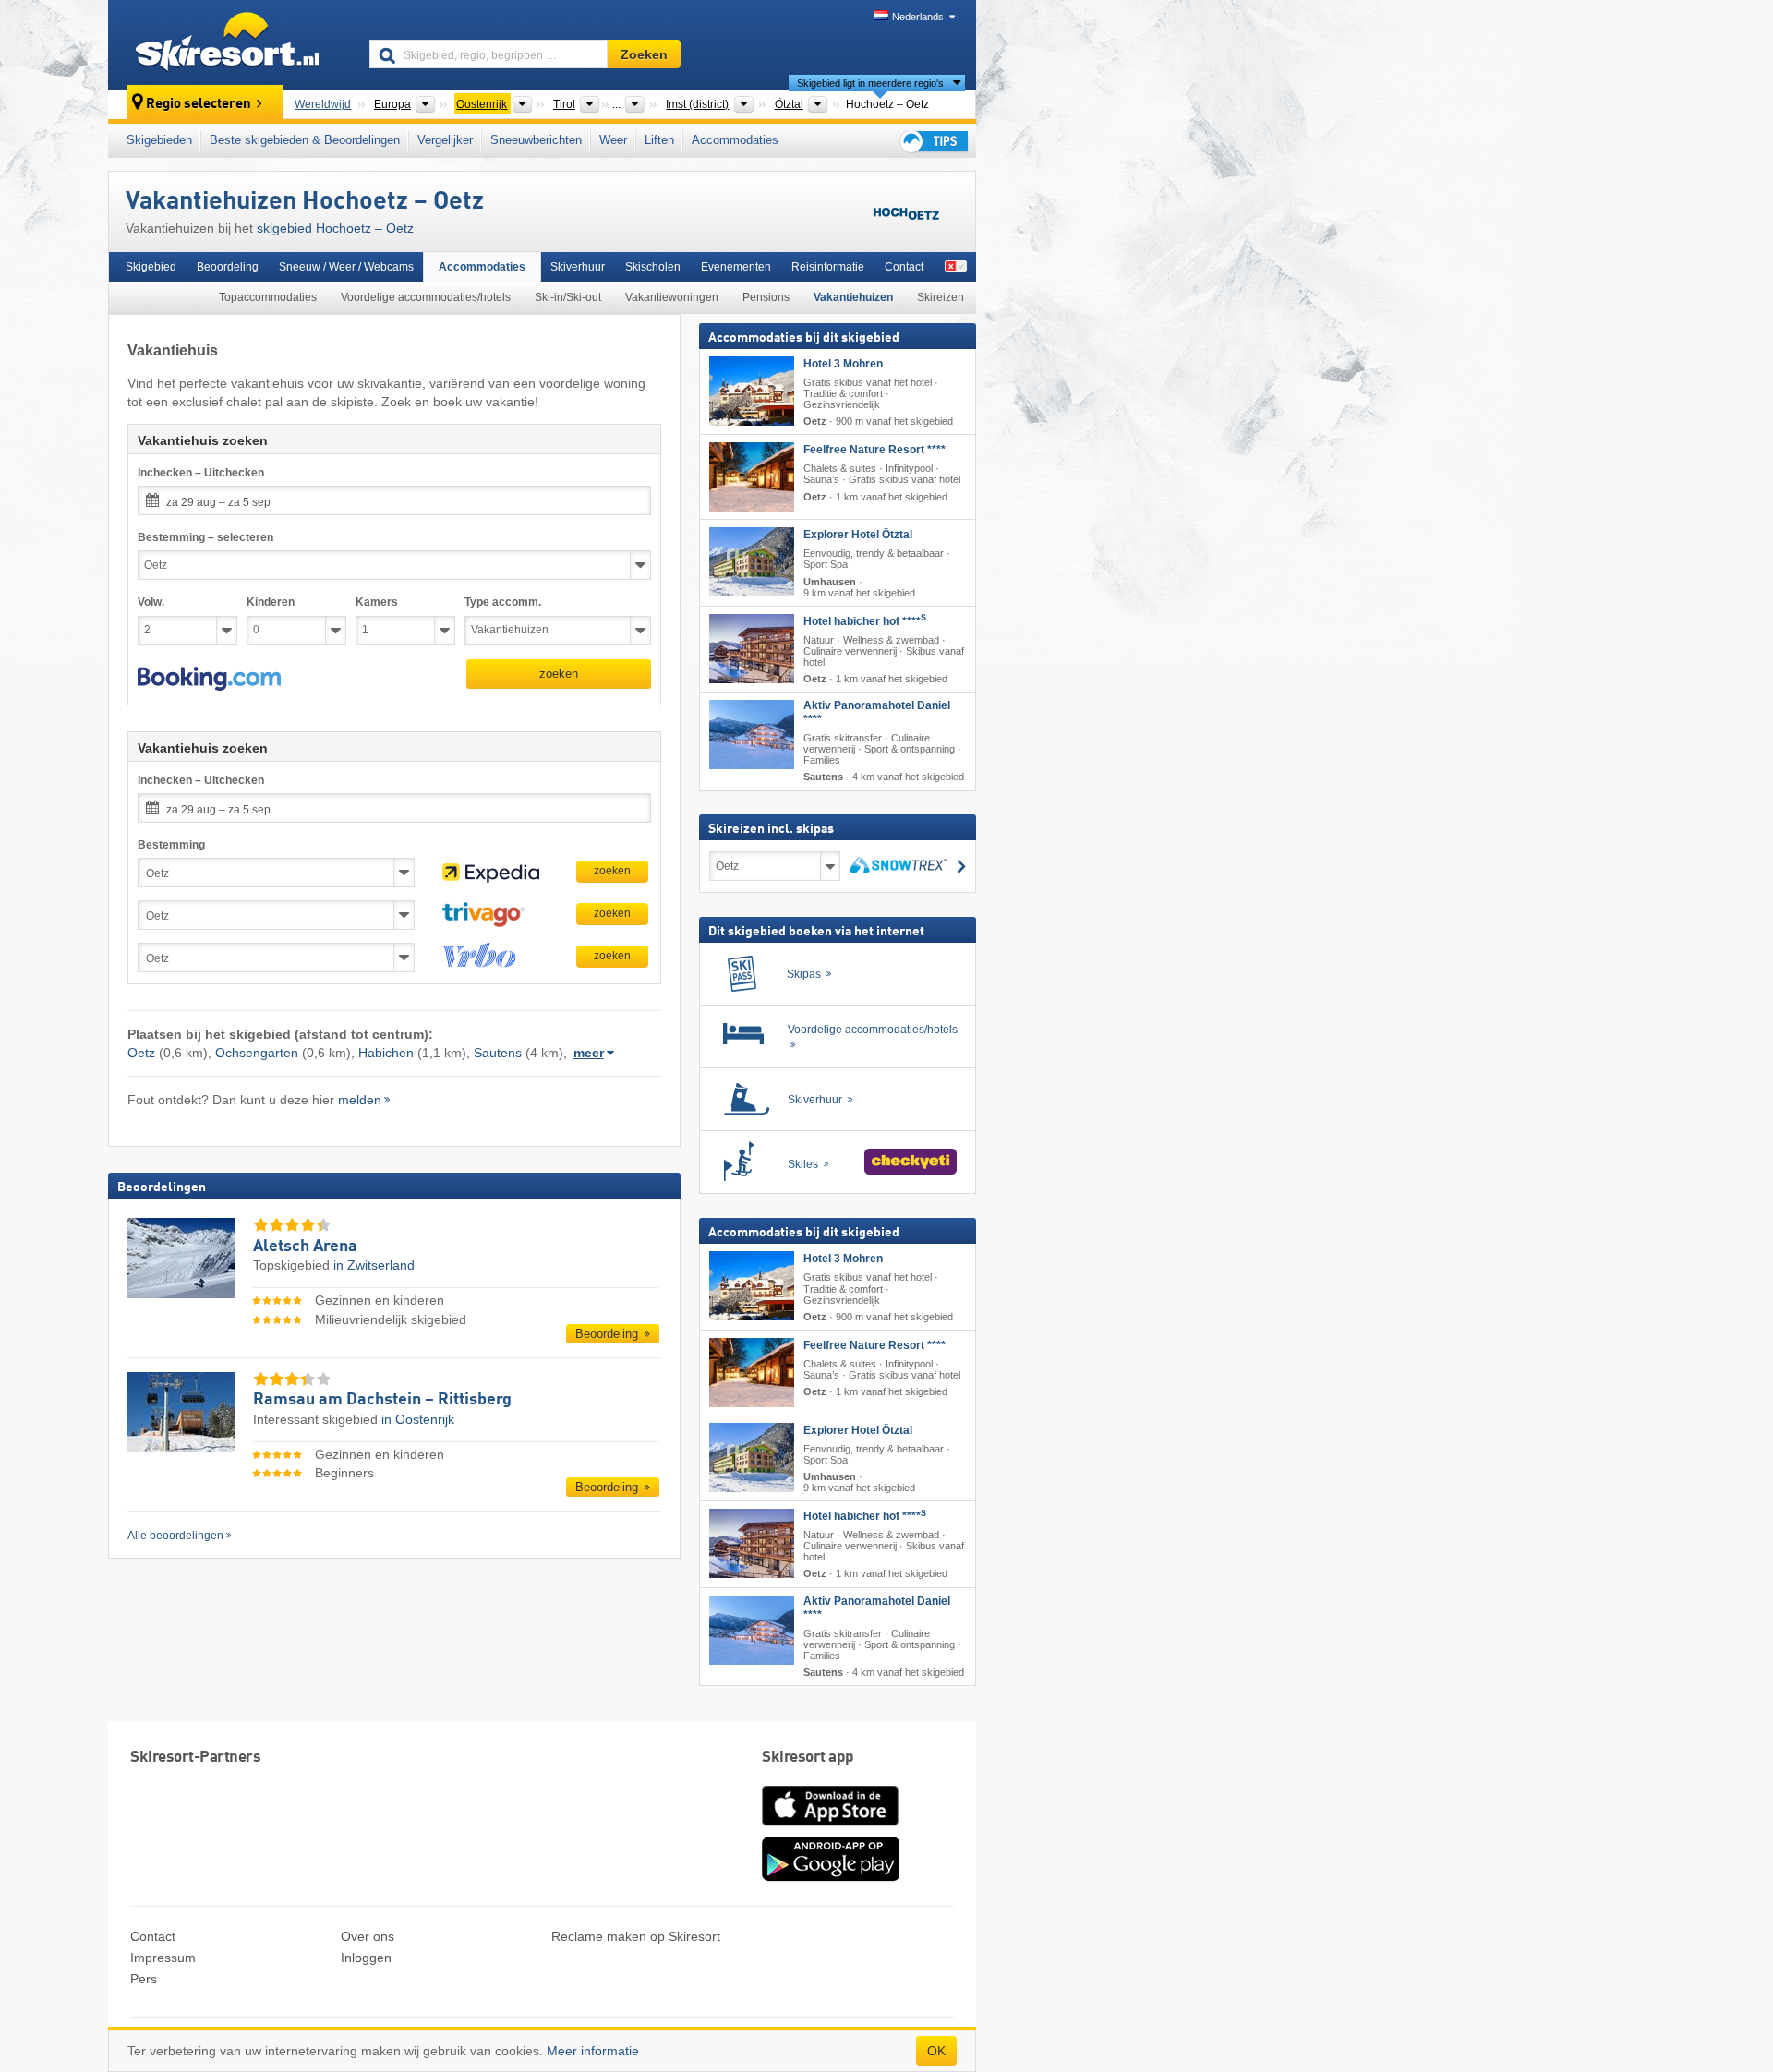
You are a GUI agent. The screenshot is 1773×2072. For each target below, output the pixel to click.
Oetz (141, 1053)
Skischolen (653, 267)
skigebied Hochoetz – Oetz (335, 228)
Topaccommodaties (268, 297)
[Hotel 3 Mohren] (752, 391)
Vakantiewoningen (672, 297)
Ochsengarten (257, 1053)
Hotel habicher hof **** (865, 621)
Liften (659, 140)
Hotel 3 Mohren (843, 364)
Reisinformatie (828, 267)
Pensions (766, 297)
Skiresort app (808, 1758)
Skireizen (941, 297)
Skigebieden (159, 140)
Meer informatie (593, 2051)
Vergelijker (445, 140)
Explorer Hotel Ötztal (858, 535)
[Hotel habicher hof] (752, 649)
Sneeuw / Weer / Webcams (346, 267)
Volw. (151, 602)
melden (360, 1100)
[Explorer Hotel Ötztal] (752, 562)
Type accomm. (503, 602)
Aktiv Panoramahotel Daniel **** (877, 712)
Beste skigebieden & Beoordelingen (305, 140)
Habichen (386, 1053)
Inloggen (366, 1958)
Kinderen (271, 602)
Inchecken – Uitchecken (201, 473)
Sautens (498, 1053)
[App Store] (830, 1827)
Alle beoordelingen (175, 1536)
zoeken (559, 674)
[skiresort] (230, 44)
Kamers (377, 602)
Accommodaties (735, 140)
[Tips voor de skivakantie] (933, 141)
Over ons (368, 1936)
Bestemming (171, 845)
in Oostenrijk (418, 1419)
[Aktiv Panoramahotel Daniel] (752, 735)
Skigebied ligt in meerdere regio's (870, 83)
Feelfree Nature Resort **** (874, 450)
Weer (613, 140)
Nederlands (918, 17)
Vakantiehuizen (853, 297)
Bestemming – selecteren (205, 537)
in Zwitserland (374, 1265)
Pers (144, 1979)
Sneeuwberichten (536, 140)
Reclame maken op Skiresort (636, 1936)
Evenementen (736, 267)
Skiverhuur (578, 267)
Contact (904, 267)
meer (589, 1053)
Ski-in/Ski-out (568, 297)
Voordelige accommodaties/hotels (426, 297)
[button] (209, 679)
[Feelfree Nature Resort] (752, 477)
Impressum (163, 1958)
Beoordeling (228, 267)
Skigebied (151, 267)
